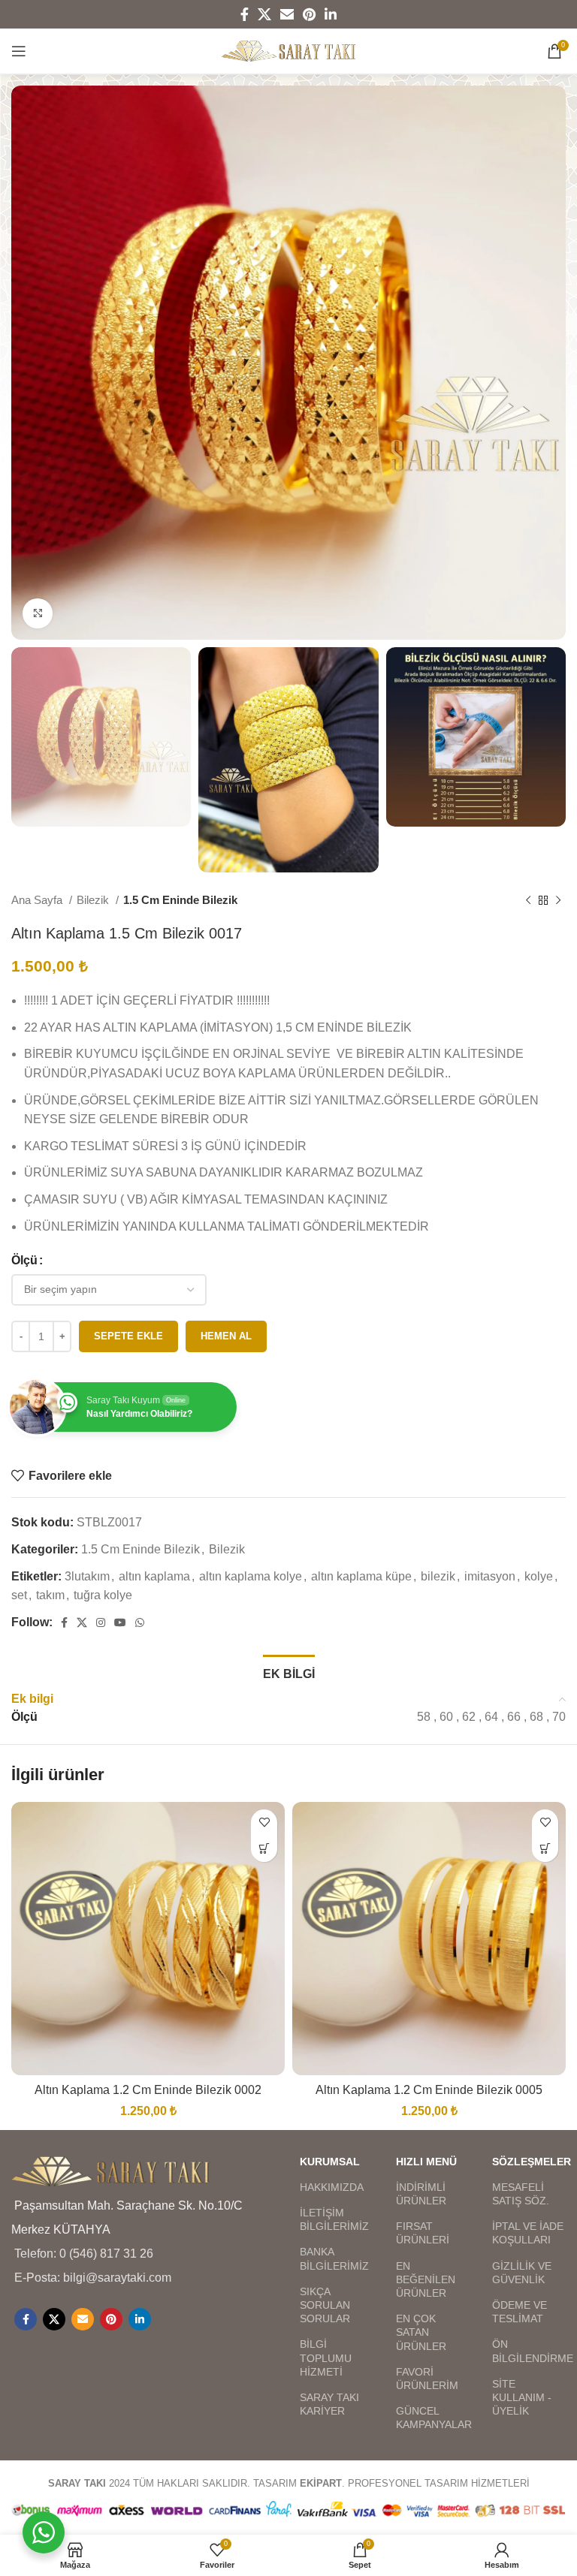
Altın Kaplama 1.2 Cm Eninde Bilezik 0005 (429, 2090)
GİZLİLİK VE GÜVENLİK (522, 2273)
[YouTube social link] (120, 1622)
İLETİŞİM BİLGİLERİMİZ (334, 2219)
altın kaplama (154, 1576)
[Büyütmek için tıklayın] (38, 613)
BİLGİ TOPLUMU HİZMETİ (326, 2358)
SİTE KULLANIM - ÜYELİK (522, 2397)
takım (50, 1595)
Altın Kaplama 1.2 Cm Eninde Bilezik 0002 (148, 2090)
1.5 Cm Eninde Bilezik (180, 900)
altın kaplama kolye (251, 1576)
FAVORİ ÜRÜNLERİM (427, 2379)
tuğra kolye (103, 1595)
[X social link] (264, 14)
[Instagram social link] (101, 1622)
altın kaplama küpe (361, 1576)
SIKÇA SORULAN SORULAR (325, 2305)
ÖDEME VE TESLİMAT (520, 2312)
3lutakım (87, 1576)
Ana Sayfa (38, 900)
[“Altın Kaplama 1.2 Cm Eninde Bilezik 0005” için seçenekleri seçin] (545, 1849)
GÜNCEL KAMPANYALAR (433, 2418)
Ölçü (24, 1260)
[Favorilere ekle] (264, 1823)
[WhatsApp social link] (140, 1622)
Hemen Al (226, 1336)
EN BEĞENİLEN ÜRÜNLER (426, 2279)
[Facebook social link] (245, 14)
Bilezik (94, 900)
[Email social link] (287, 14)
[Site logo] (289, 50)
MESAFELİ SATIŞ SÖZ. (521, 2194)
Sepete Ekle (128, 1336)
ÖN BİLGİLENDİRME (529, 2351)
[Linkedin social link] (331, 14)
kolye (539, 1576)
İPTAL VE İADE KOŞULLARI (528, 2233)
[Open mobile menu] (19, 51)
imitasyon (490, 1576)
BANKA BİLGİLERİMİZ (334, 2258)
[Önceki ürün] (528, 900)
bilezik (438, 1576)
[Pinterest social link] (309, 14)
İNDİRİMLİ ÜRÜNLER (421, 2194)
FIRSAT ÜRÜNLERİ (423, 2233)
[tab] (289, 1672)
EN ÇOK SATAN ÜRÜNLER (421, 2332)
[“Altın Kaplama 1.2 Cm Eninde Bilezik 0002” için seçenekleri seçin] (264, 1849)
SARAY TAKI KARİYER (329, 2404)
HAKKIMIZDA (332, 2187)
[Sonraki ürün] (558, 900)
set (19, 1595)
